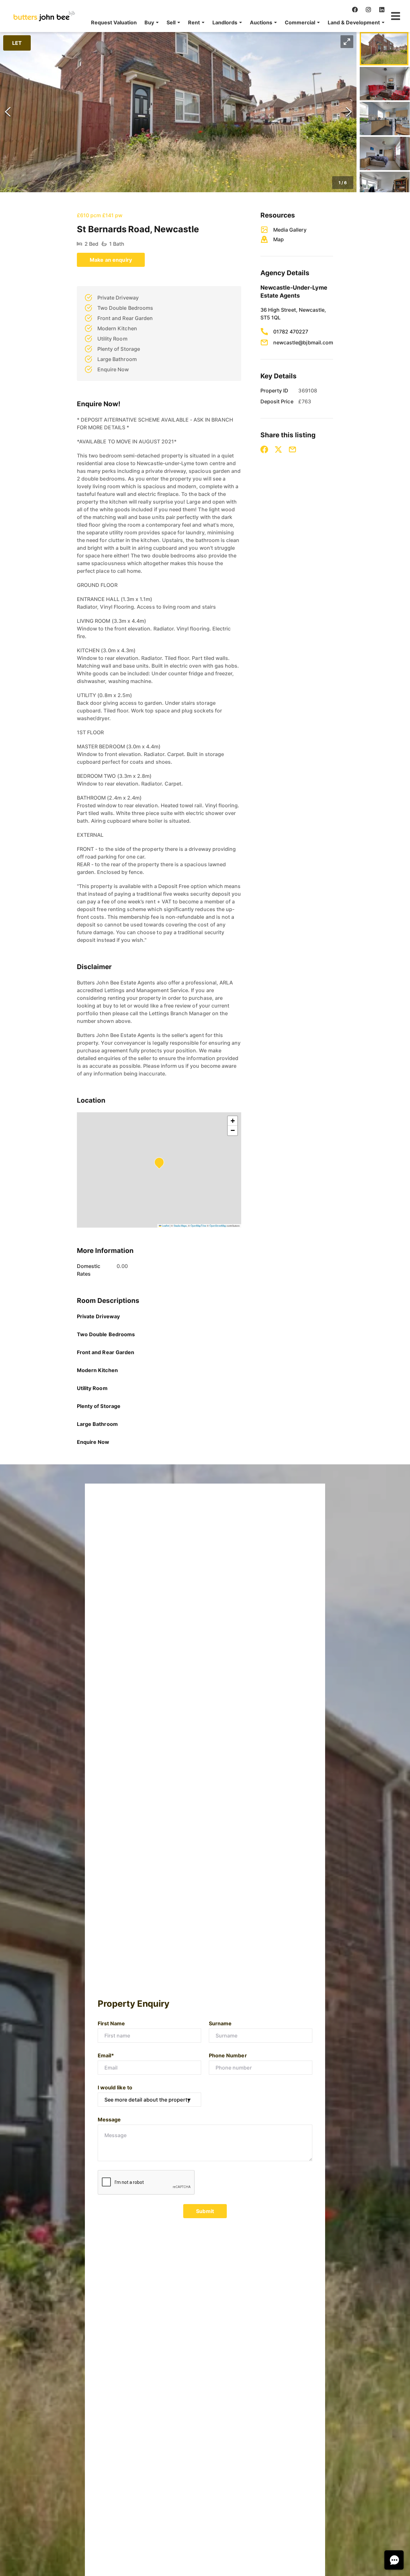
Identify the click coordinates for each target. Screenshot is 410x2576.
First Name (111, 2023)
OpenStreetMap (218, 1226)
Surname (220, 2023)
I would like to (115, 2087)
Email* (106, 2055)
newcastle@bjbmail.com (303, 342)
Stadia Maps (180, 1226)
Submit (205, 2211)
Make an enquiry (111, 260)
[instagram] (368, 10)
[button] (152, 22)
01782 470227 (291, 332)
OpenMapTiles (198, 1226)
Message (109, 2119)
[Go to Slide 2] (385, 84)
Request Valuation (114, 22)
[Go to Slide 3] (385, 119)
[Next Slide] (349, 112)
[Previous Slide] (8, 112)
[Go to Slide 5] (385, 188)
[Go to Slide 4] (385, 153)
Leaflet (165, 1226)
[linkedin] (382, 10)
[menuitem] (114, 22)
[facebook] (355, 10)
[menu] (236, 22)
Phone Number (228, 2055)
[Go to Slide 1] (384, 49)
